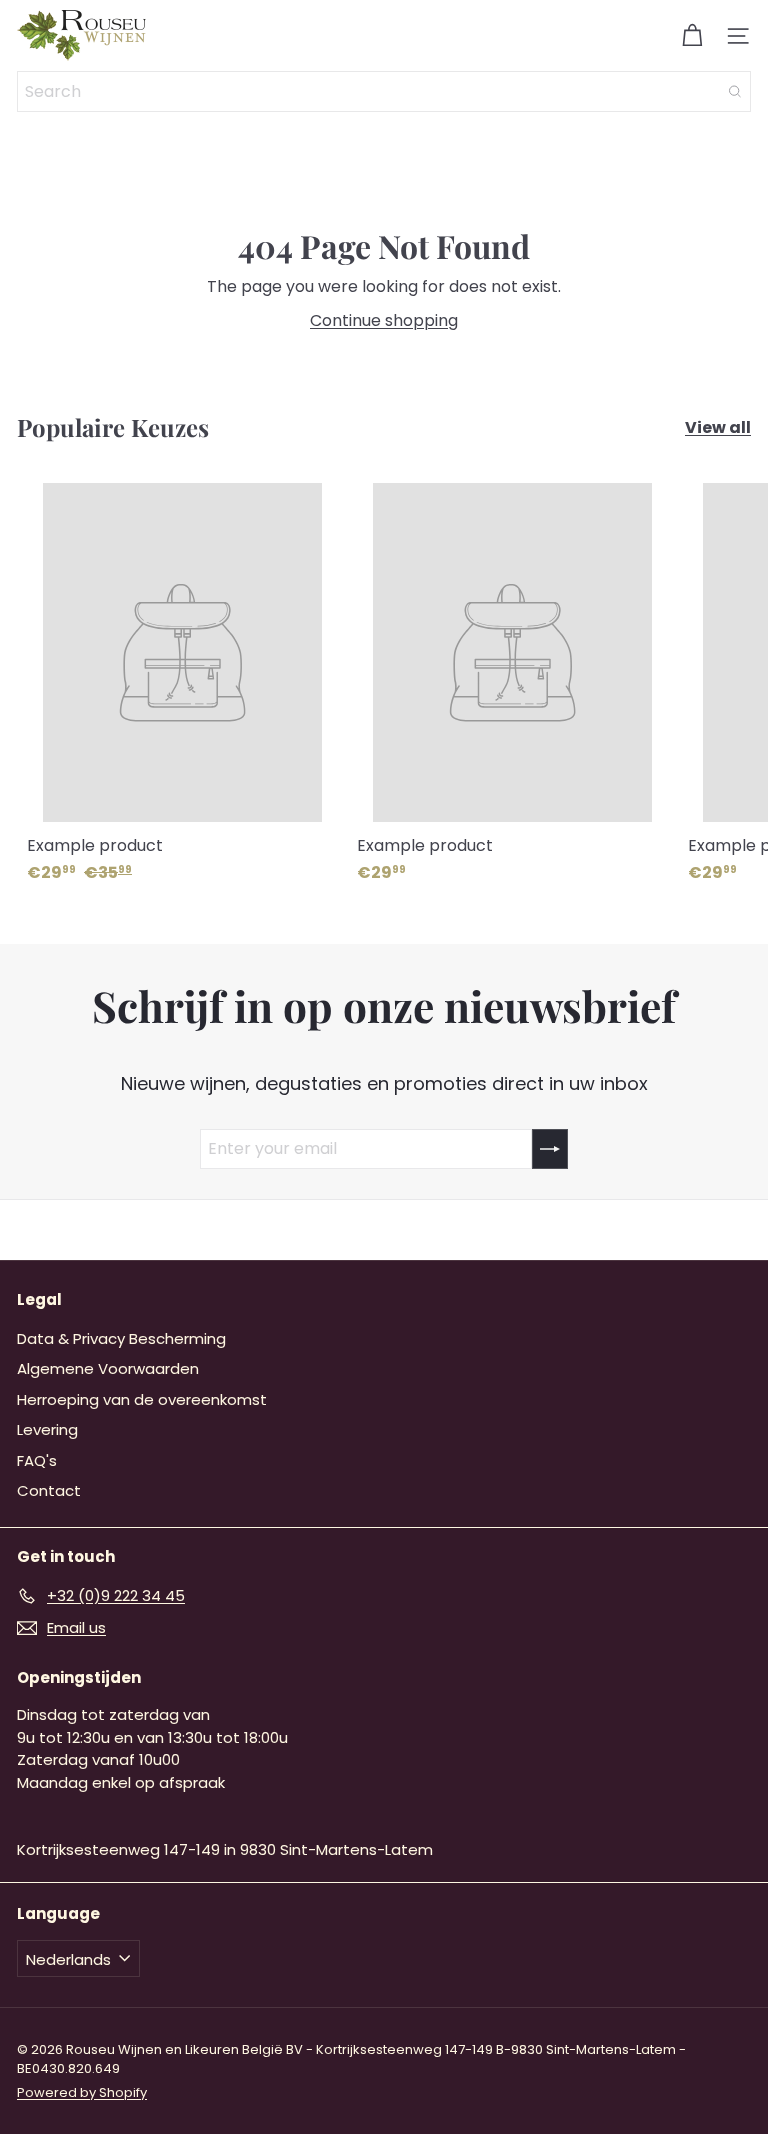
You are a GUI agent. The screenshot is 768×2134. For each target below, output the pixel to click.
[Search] (735, 91)
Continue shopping (384, 320)
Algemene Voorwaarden (108, 1368)
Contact (49, 1490)
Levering (47, 1429)
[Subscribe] (550, 1149)
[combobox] (384, 91)
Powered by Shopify (82, 2092)
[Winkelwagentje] (692, 36)
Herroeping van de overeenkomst (142, 1399)
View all (718, 427)
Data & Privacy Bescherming (121, 1338)
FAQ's (37, 1460)
